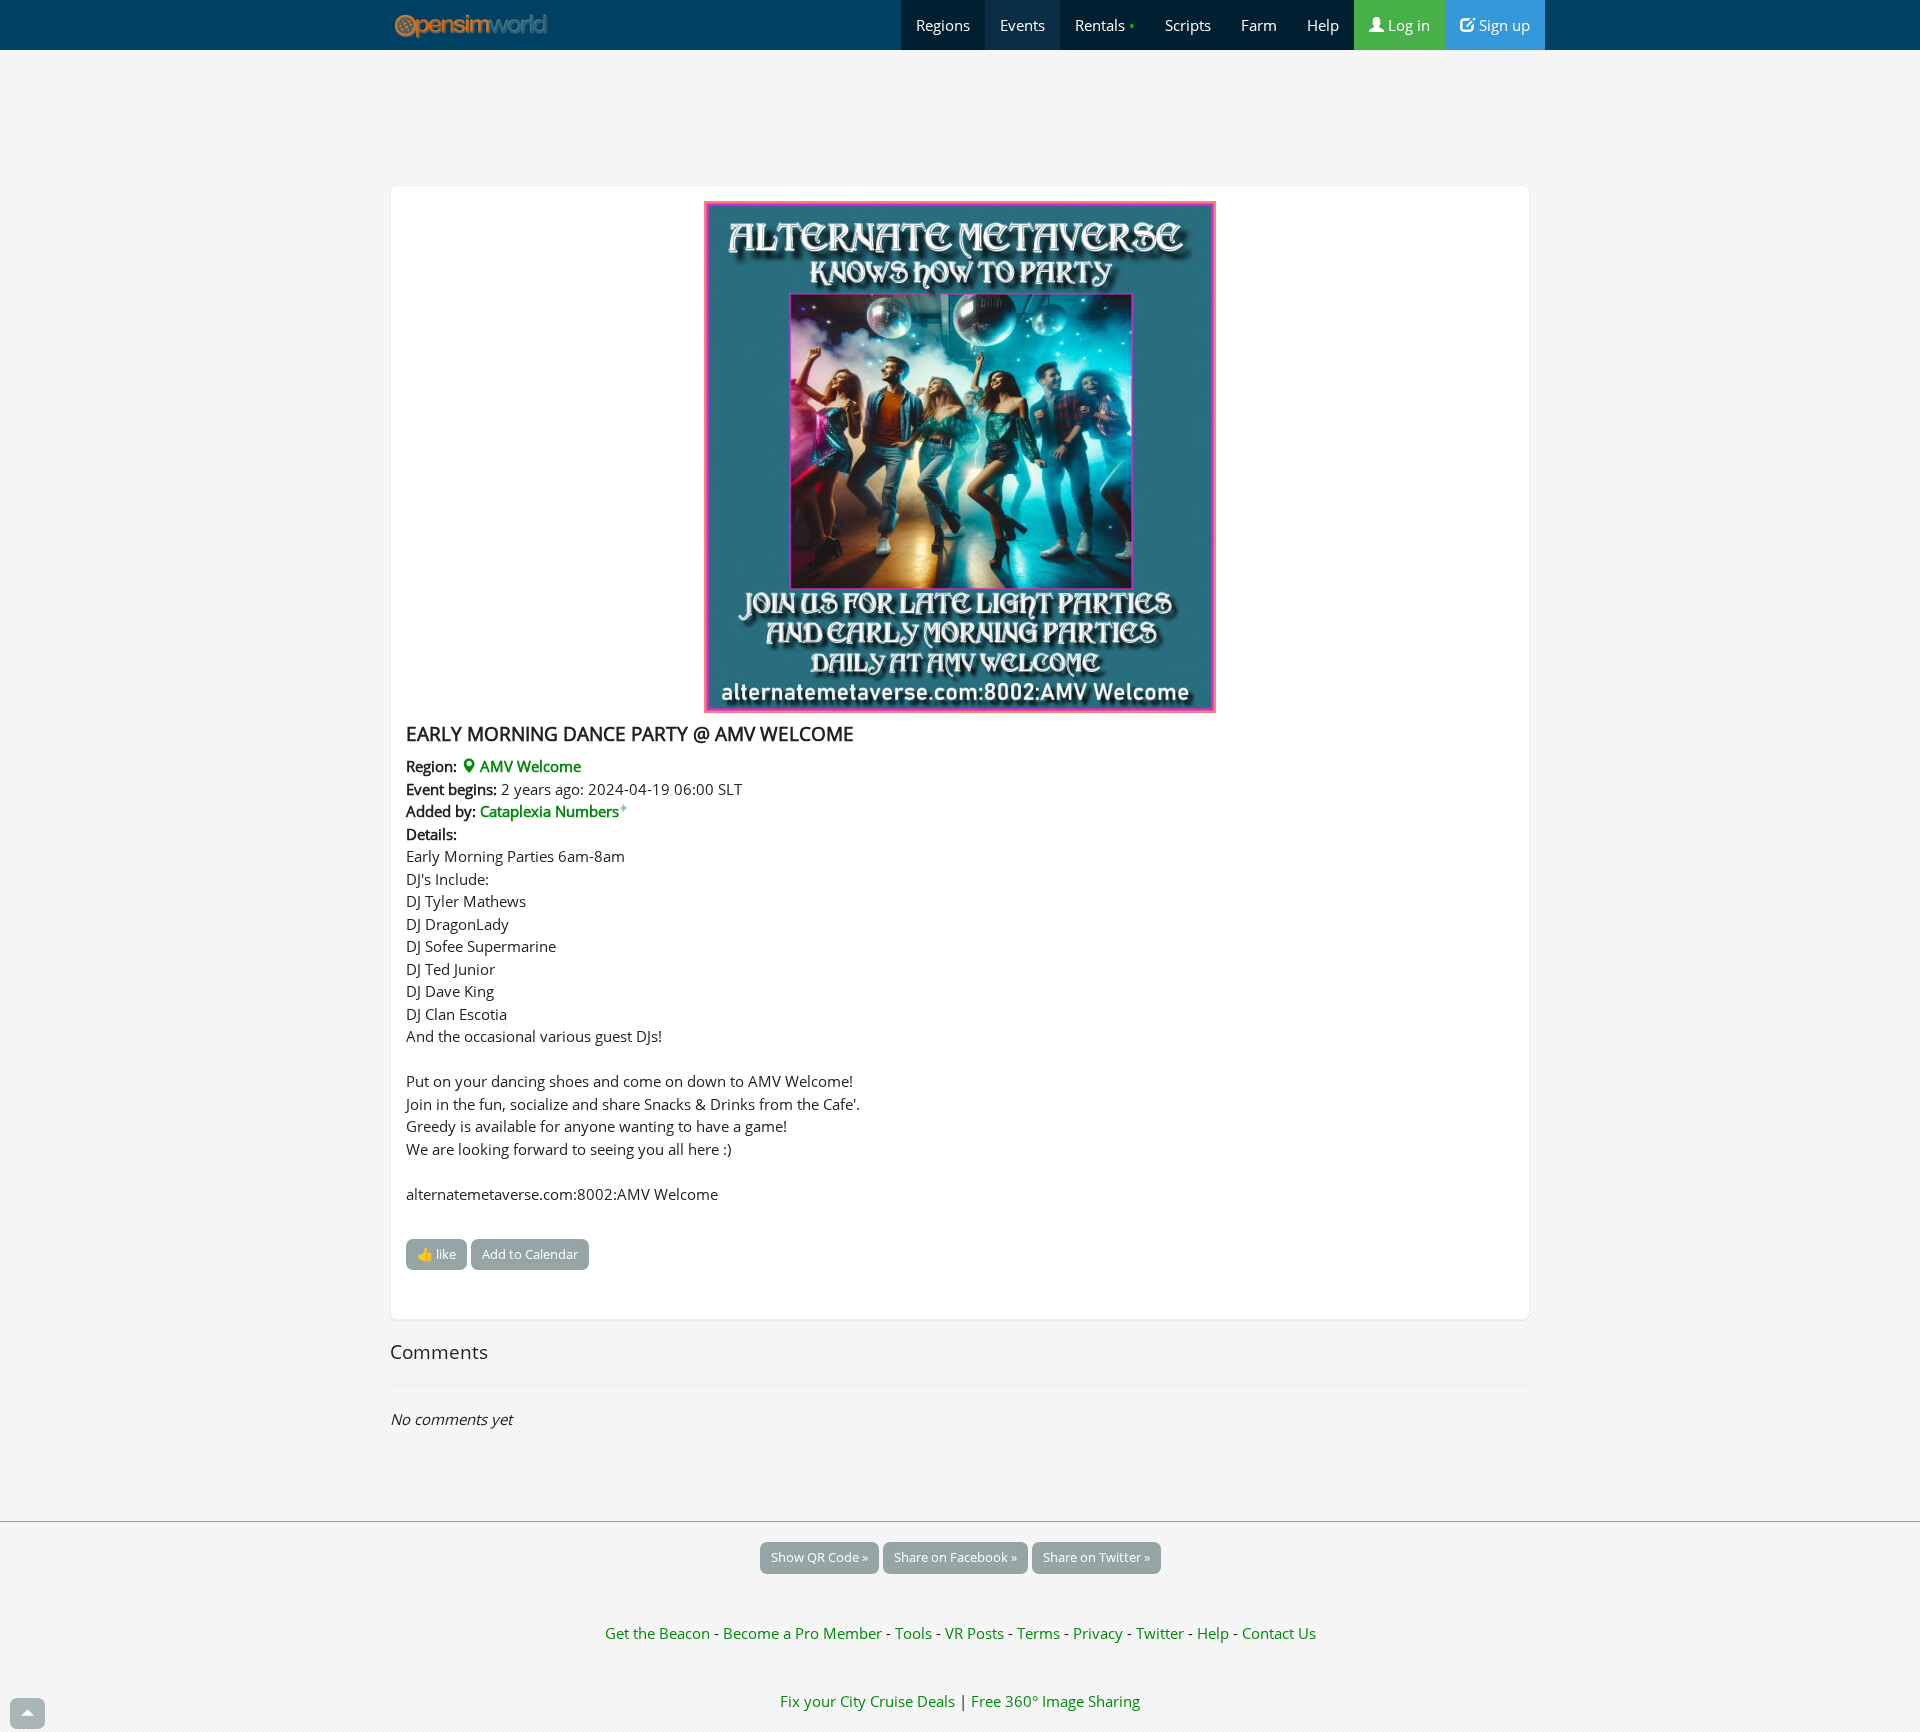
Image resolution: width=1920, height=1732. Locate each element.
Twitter (1160, 1633)
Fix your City (823, 1701)
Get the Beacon (657, 1633)
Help (1323, 25)
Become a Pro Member (804, 1633)
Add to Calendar (530, 1254)
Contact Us (1279, 1633)
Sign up (1502, 25)
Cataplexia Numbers (554, 811)
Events (1022, 25)
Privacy (1098, 1633)
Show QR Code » (819, 1557)
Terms (1040, 1633)
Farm (1259, 25)
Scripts (1188, 25)
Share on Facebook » (955, 1557)
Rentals (1105, 25)
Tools (915, 1633)
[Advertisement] (960, 117)
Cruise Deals (912, 1701)
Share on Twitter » (1096, 1557)
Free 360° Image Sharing (1055, 1701)
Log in (1407, 25)
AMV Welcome (528, 766)
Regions (943, 25)
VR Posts (976, 1633)
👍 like (436, 1254)
